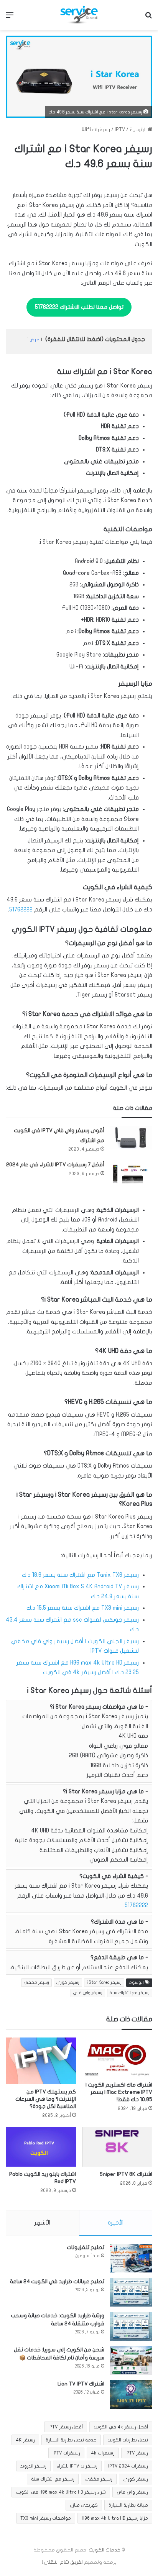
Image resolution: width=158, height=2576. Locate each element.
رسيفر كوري (68, 1982)
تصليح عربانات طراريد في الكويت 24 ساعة (57, 2281)
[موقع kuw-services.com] (79, 15)
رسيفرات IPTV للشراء (77, 2466)
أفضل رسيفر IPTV (66, 2427)
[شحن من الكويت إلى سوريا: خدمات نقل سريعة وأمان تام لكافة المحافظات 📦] (131, 2360)
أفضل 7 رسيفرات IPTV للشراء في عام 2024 (55, 1165)
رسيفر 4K (25, 2440)
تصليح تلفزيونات (86, 2247)
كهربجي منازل (84, 2505)
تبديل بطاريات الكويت (128, 2440)
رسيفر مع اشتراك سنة (130, 1993)
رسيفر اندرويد (33, 2466)
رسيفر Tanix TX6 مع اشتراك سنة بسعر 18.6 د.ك (80, 1575)
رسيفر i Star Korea (104, 1982)
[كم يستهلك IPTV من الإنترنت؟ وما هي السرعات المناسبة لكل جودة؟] (41, 2061)
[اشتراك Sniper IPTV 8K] (117, 2147)
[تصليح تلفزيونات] (131, 2258)
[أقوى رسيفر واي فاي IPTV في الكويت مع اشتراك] (131, 1138)
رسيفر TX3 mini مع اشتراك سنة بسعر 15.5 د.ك (83, 1608)
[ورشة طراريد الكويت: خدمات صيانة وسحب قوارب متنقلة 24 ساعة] (131, 2326)
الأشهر (42, 2223)
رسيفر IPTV (137, 2453)
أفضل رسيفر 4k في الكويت (121, 2427)
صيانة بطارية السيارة (128, 2505)
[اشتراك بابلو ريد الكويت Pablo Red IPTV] (41, 2147)
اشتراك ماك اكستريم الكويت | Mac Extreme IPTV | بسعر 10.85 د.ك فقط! (119, 2092)
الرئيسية (139, 130)
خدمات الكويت (105, 2550)
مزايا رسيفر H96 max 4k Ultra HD (115, 2518)
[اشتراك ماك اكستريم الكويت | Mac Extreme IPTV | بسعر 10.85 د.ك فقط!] (117, 2057)
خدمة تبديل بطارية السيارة (71, 2440)
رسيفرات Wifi (96, 130)
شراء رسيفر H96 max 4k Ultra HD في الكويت (61, 2492)
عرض (34, 340)
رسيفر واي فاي (88, 1993)
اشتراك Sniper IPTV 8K (126, 2174)
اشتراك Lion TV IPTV (81, 2384)
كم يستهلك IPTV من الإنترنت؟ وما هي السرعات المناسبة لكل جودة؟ (46, 2099)
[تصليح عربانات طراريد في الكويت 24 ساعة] (131, 2292)
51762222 (21, 910)
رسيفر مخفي (36, 1982)
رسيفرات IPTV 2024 (128, 2466)
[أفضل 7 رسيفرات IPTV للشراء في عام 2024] (131, 1174)
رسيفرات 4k (103, 2453)
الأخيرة (116, 2223)
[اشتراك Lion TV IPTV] (131, 2395)
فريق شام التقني (63, 2562)
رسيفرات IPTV (66, 2453)
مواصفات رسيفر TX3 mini (46, 2518)
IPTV (120, 130)
